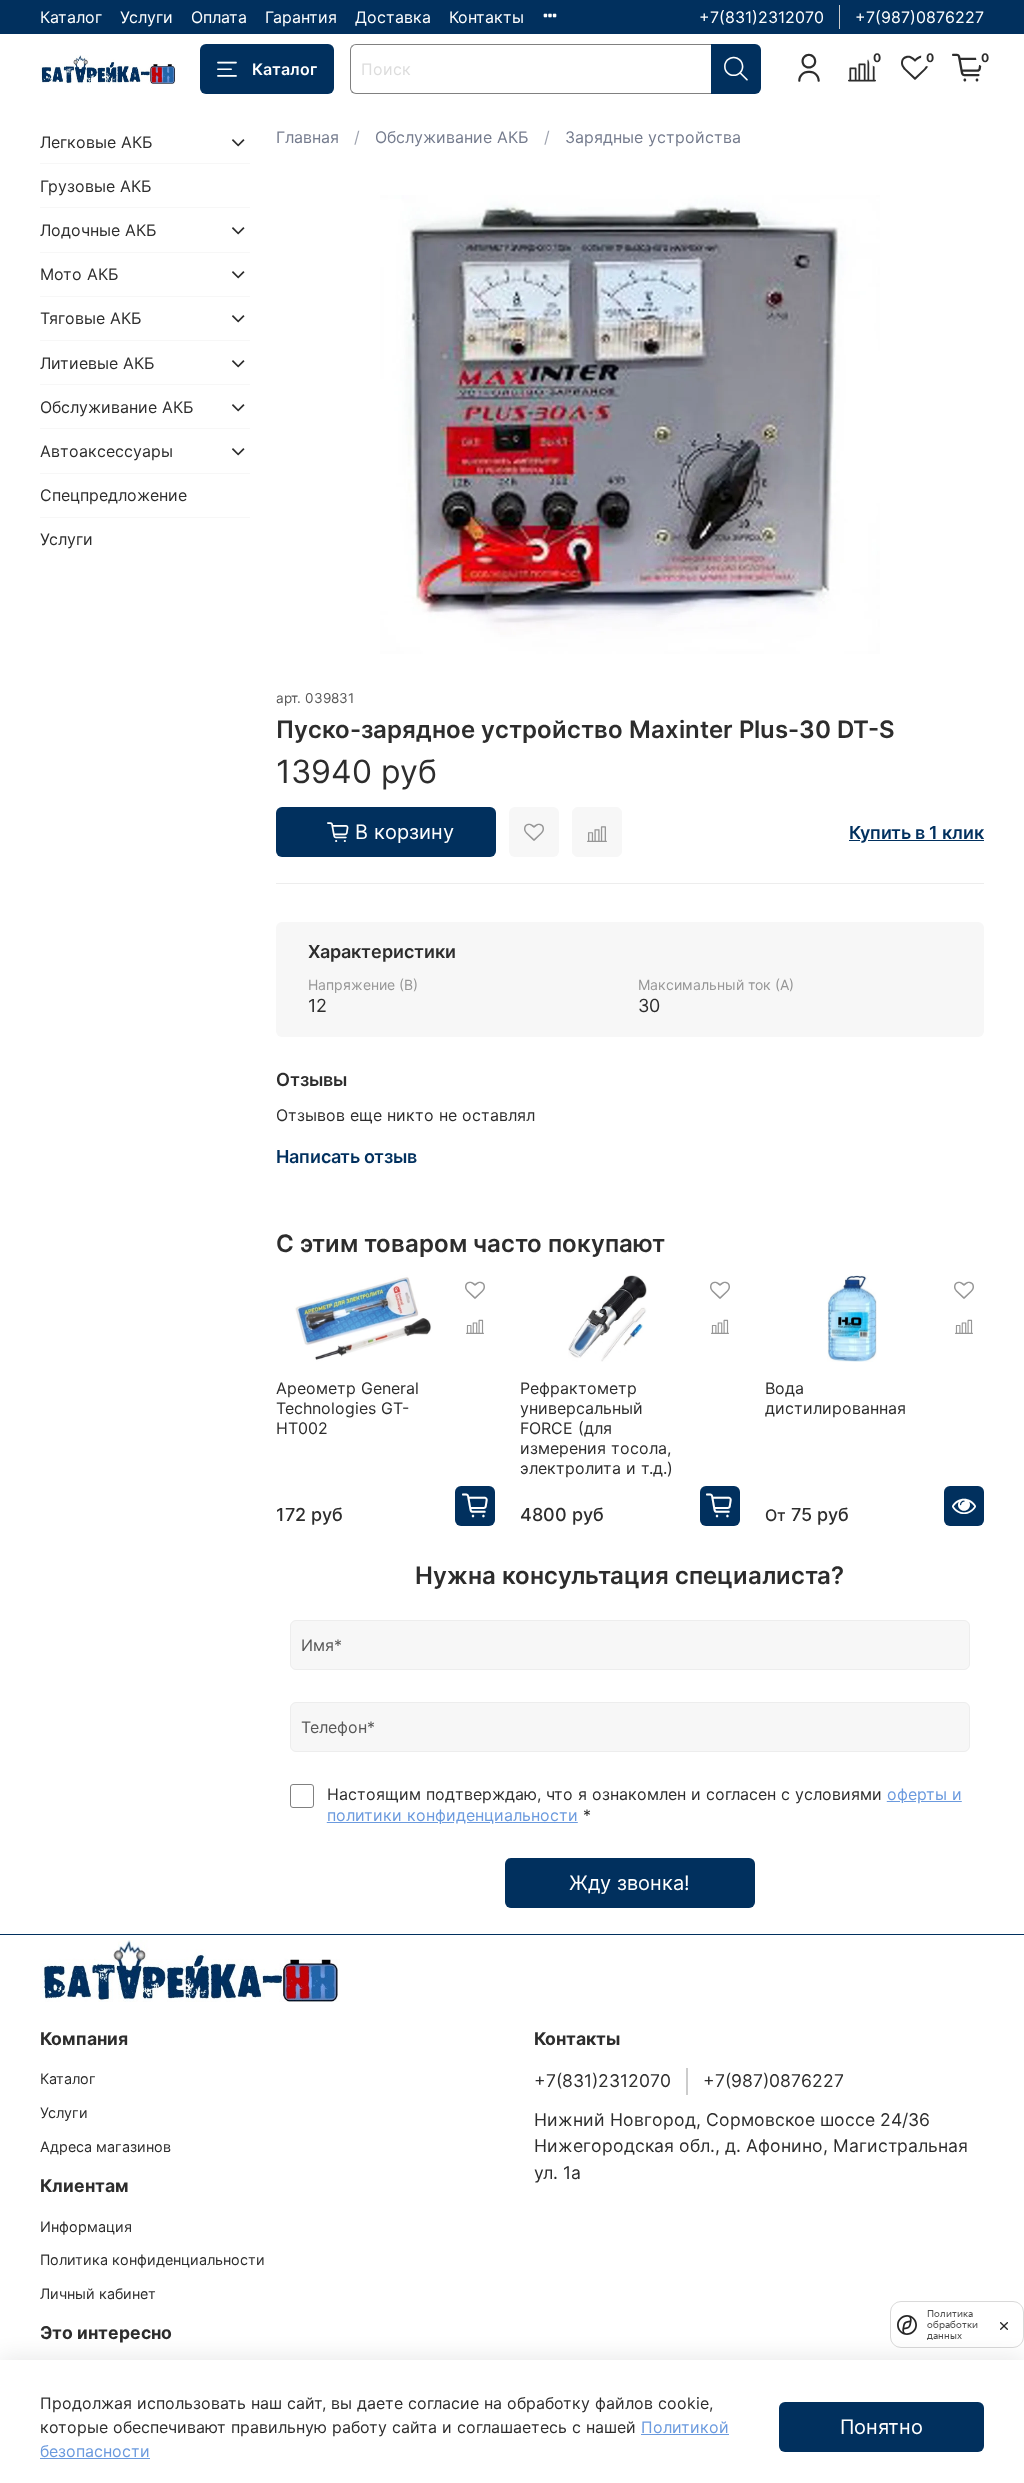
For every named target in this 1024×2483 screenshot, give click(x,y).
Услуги (146, 17)
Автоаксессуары (106, 451)
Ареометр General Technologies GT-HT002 (347, 1408)
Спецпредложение (113, 495)
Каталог (71, 17)
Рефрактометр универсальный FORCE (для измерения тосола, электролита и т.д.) (596, 1428)
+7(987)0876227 (919, 17)
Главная (307, 137)
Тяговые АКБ (91, 318)
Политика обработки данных (952, 2324)
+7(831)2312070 (761, 17)
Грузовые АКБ (96, 186)
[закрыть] (1004, 2324)
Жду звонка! (629, 1883)
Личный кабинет (98, 2293)
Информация (86, 2226)
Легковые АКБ (96, 142)
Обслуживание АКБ (452, 137)
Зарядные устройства (653, 137)
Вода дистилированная (835, 1398)
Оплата (219, 17)
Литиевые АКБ (97, 363)
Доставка (393, 17)
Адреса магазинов (105, 2146)
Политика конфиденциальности (152, 2259)
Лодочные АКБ (98, 230)
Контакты (486, 17)
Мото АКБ (79, 274)
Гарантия (301, 17)
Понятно (881, 2427)
